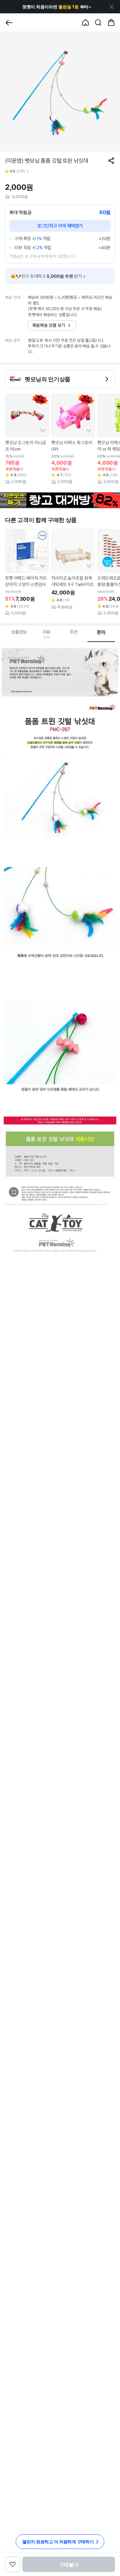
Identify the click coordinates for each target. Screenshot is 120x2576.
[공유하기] (111, 161)
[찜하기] (43, 431)
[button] (57, 7)
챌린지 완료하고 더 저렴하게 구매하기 (58, 2542)
